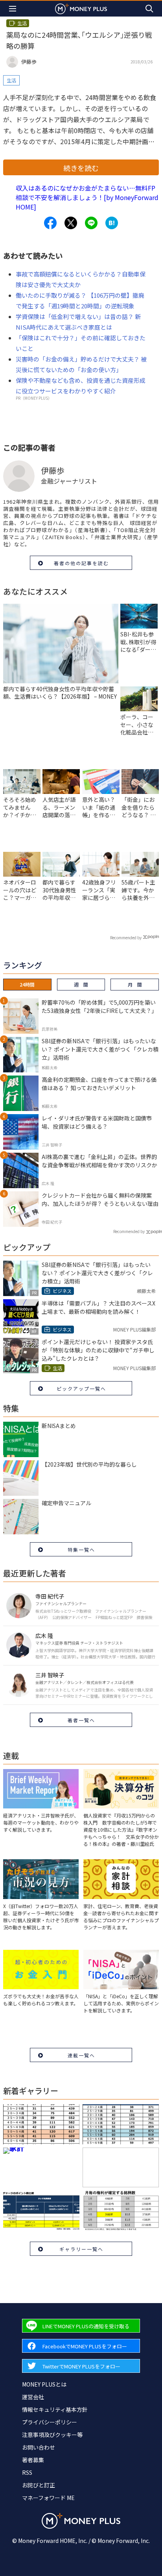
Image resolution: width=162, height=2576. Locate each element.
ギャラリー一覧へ (81, 2249)
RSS (27, 2472)
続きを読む (81, 168)
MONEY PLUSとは (44, 2384)
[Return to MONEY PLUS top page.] (81, 8)
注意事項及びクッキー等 (52, 2435)
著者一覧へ (81, 1720)
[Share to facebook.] (50, 223)
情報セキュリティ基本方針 (55, 2409)
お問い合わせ (39, 2447)
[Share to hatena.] (112, 223)
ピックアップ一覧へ (81, 1388)
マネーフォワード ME (48, 2498)
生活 (11, 80)
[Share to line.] (91, 223)
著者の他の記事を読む (81, 563)
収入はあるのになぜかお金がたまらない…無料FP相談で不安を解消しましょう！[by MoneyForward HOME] (87, 197)
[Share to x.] (71, 223)
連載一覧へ (81, 2055)
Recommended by (126, 937)
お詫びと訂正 (39, 2485)
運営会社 (33, 2397)
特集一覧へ (81, 1549)
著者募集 (33, 2460)
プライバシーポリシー (50, 2422)
